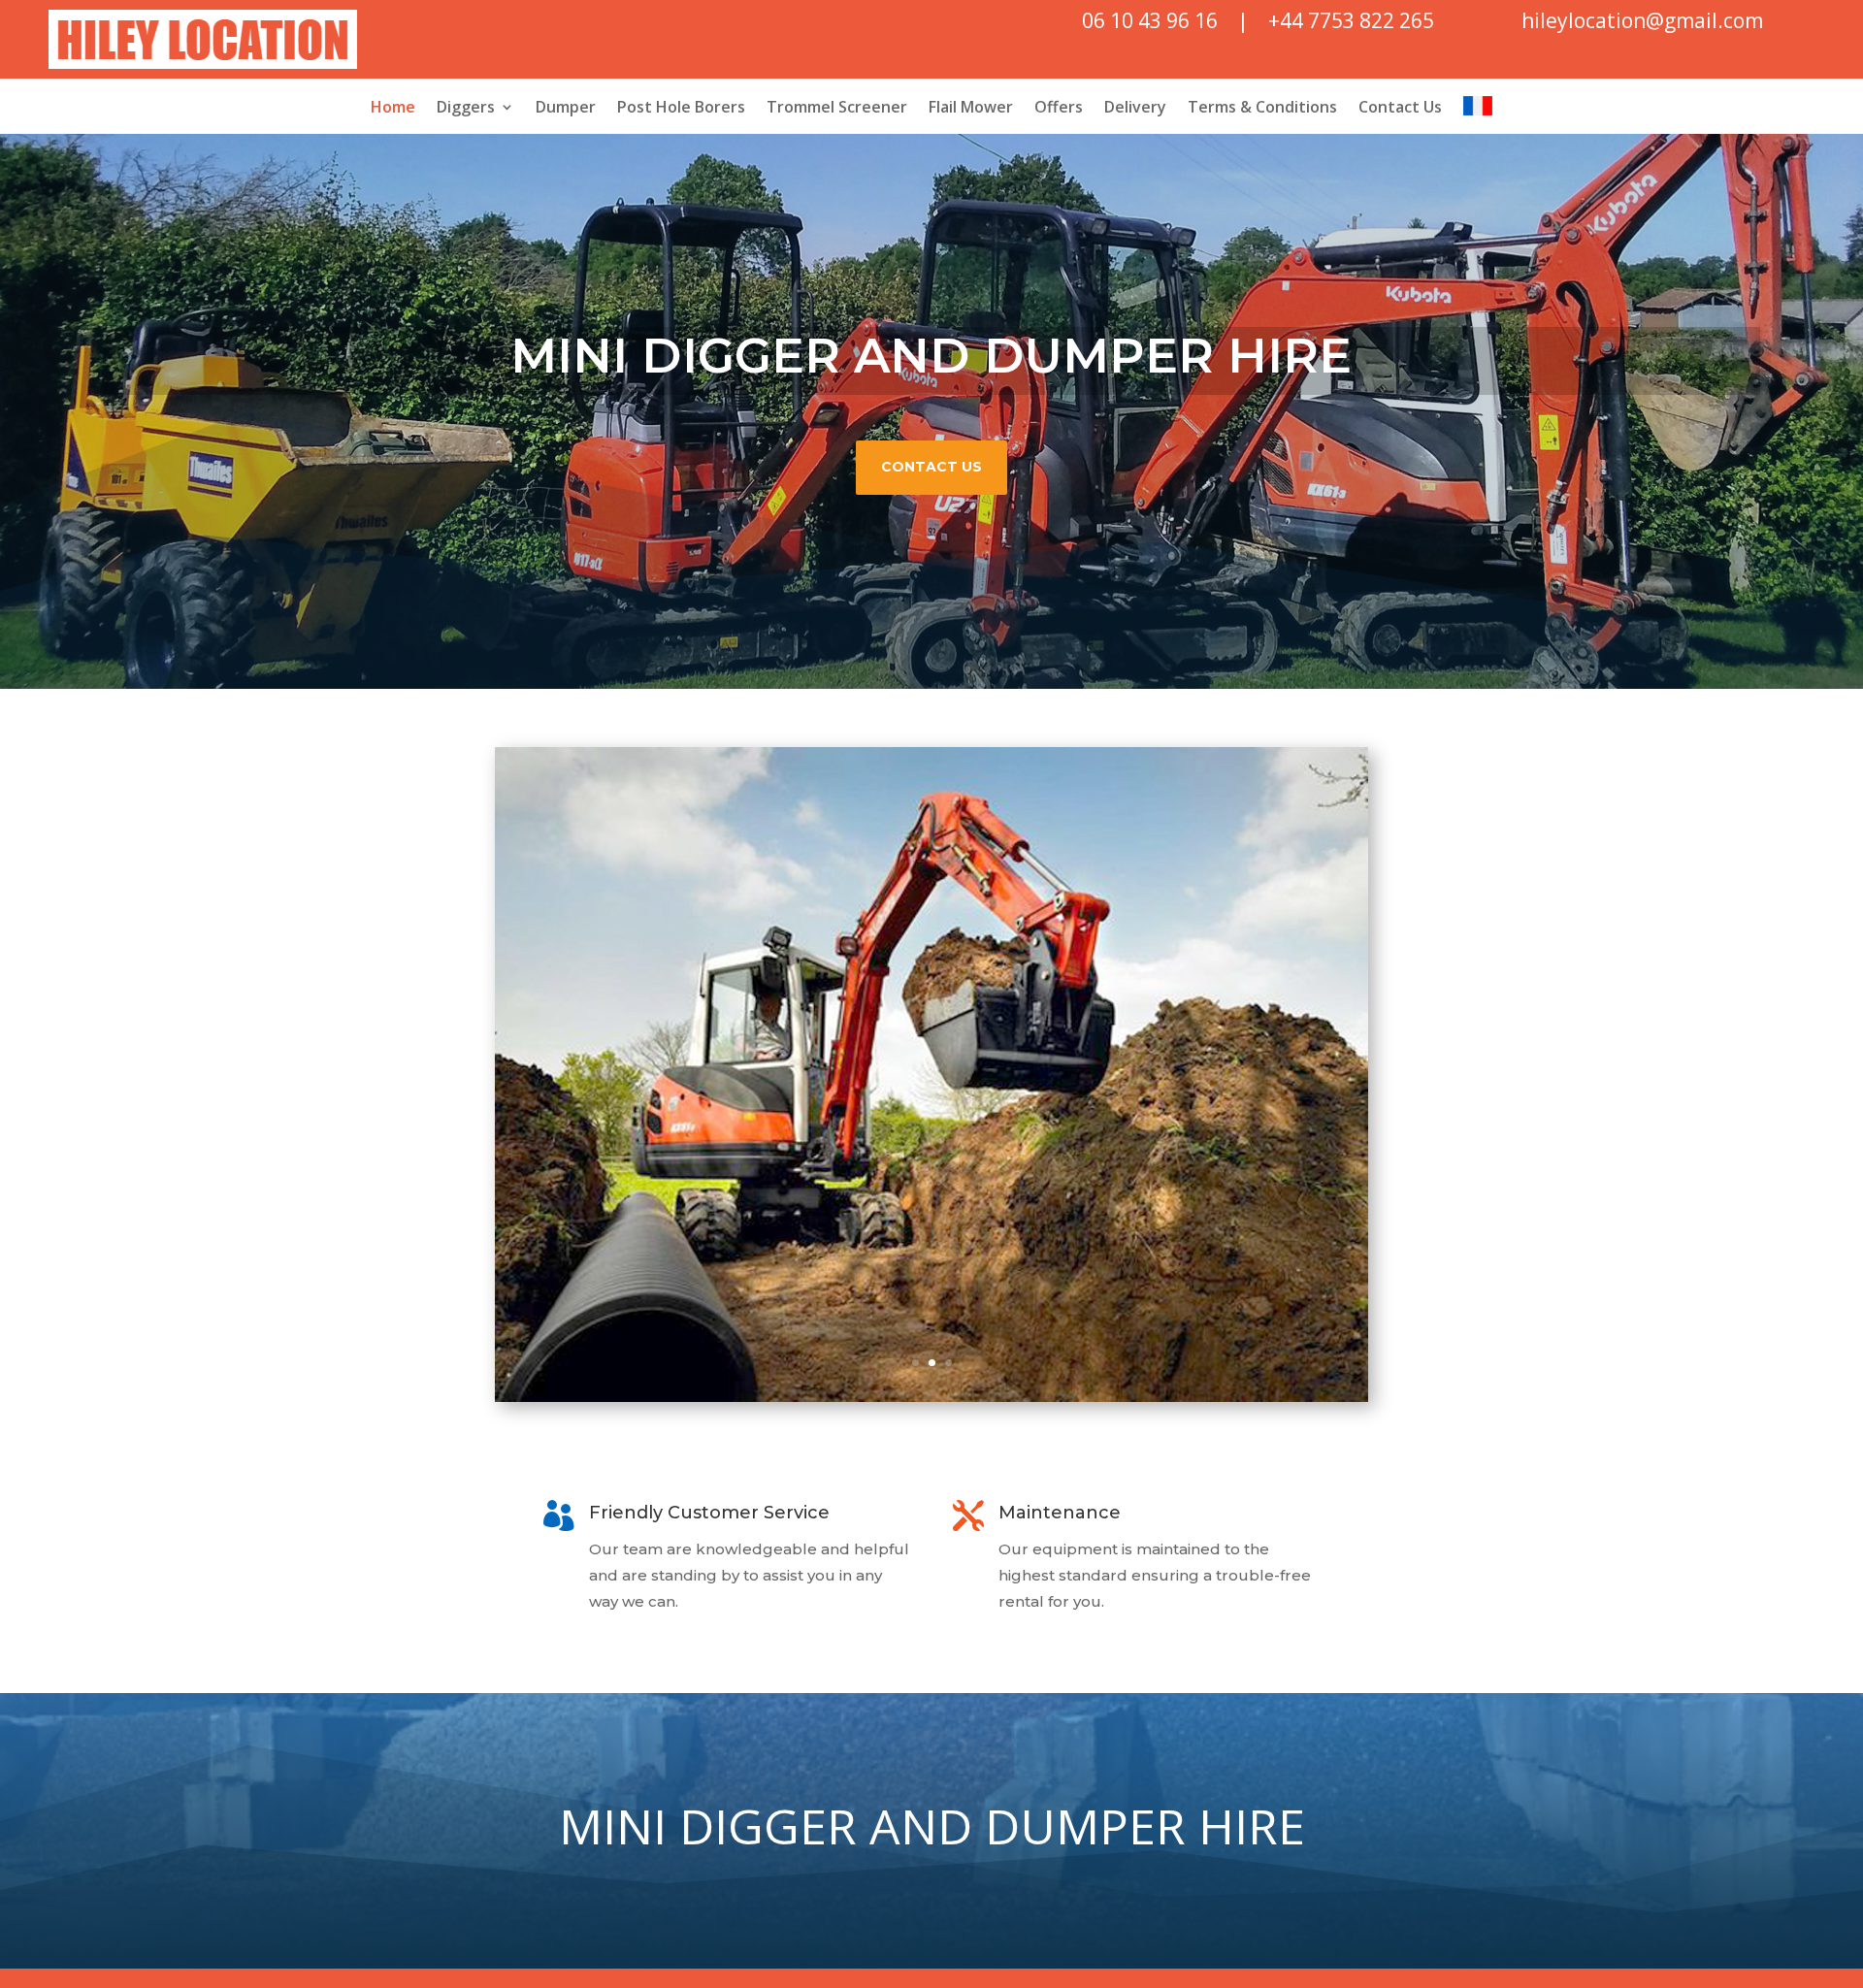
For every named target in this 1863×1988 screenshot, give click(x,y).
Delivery (1135, 109)
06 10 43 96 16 (1150, 20)
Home (393, 109)
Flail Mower (971, 109)
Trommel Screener (837, 109)
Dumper (566, 109)
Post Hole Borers (681, 109)
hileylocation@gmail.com (1642, 20)
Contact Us (1400, 109)
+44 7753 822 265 (1351, 20)
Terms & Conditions (1262, 109)
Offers (1059, 109)
